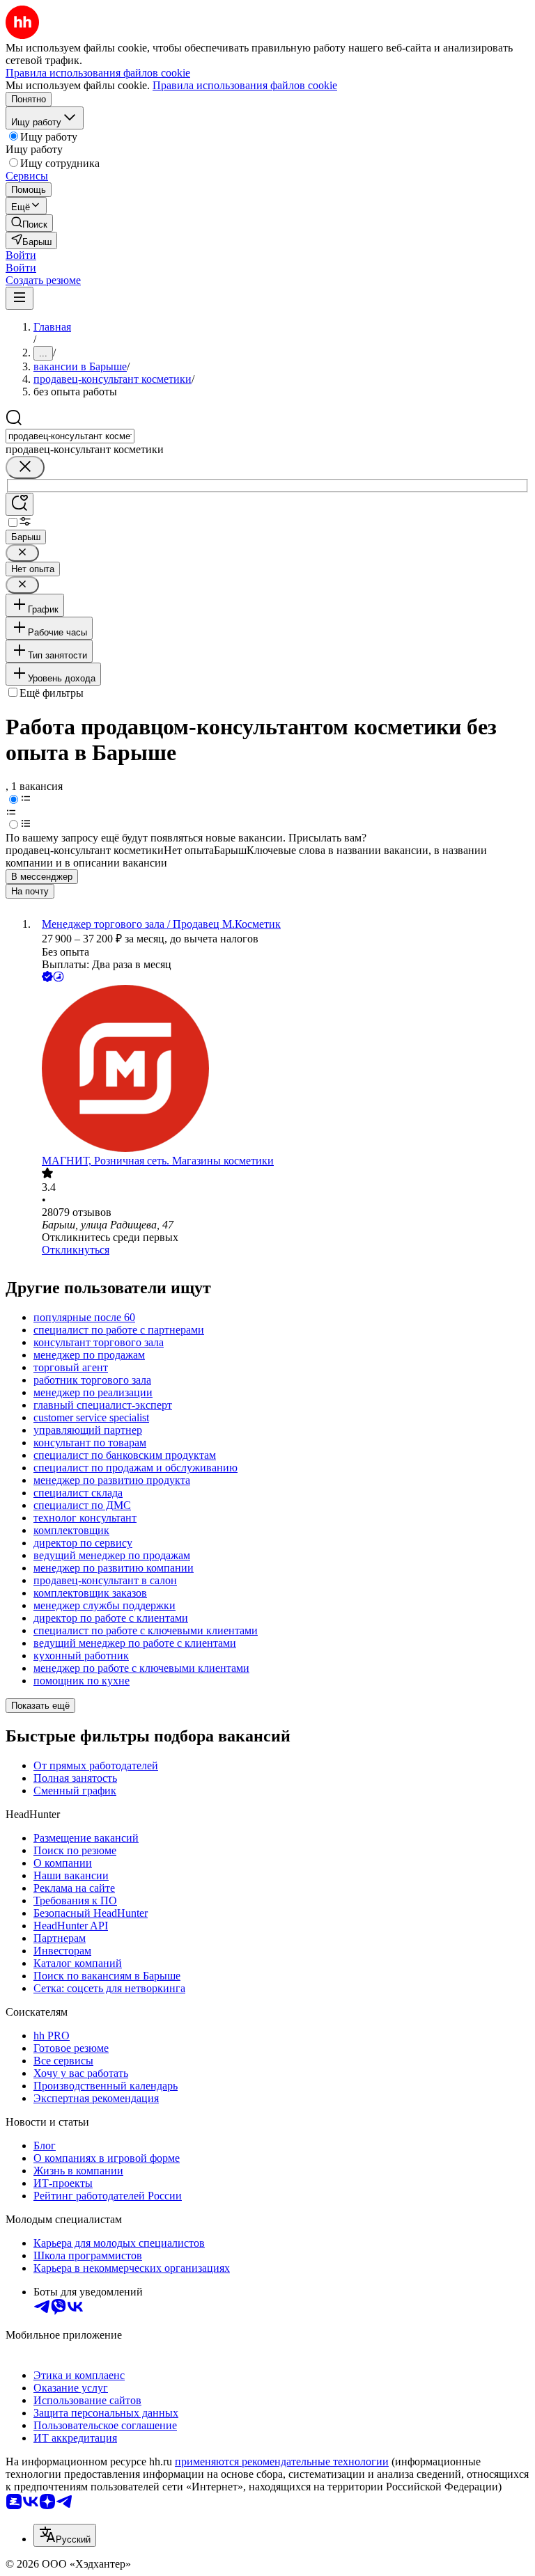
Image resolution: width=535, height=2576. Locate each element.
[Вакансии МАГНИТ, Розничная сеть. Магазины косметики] (281, 1070)
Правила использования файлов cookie (245, 85)
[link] (29, 223)
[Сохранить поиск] (20, 504)
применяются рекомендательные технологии (282, 2462)
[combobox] (70, 436)
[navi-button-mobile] (20, 298)
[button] (21, 255)
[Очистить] (25, 467)
